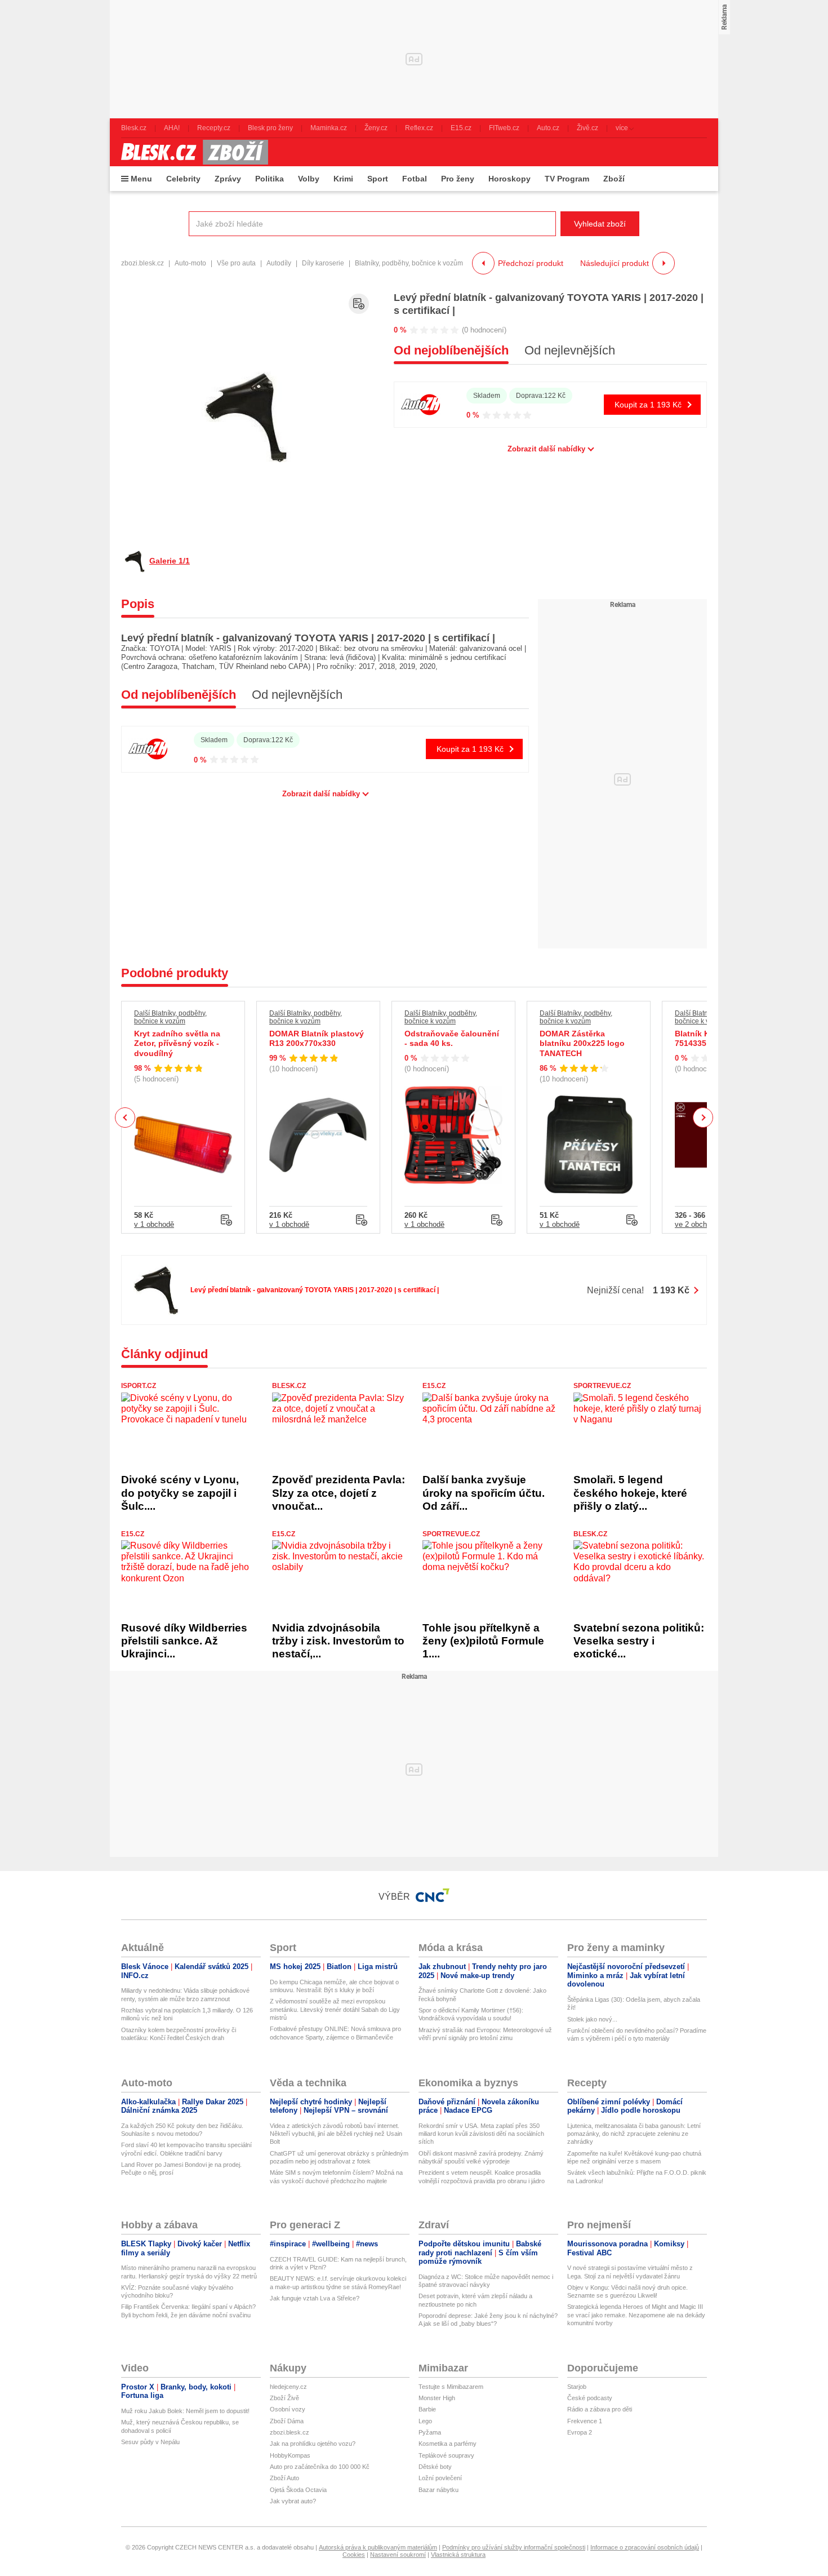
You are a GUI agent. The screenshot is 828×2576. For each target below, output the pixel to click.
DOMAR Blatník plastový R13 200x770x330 (317, 1039)
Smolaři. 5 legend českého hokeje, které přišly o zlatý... (630, 1493)
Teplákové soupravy (446, 2455)
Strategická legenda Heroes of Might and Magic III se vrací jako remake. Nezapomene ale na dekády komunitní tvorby (636, 2315)
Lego (425, 2421)
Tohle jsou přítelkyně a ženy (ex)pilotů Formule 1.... (483, 1641)
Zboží (614, 179)
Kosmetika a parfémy (448, 2444)
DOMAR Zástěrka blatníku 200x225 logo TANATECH (582, 1043)
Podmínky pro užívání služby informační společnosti (514, 2547)
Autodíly (279, 263)
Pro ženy (458, 179)
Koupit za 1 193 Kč (648, 405)
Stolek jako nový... (592, 2019)
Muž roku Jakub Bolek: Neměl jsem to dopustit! (185, 2411)
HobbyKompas (290, 2455)
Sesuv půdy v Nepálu (150, 2442)
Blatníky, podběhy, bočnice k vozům (409, 263)
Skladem (487, 396)
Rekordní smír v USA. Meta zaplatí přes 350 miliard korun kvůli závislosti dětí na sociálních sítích (481, 2134)
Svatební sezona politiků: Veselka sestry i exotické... (639, 1641)
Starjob (577, 2387)
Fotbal (415, 179)
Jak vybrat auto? (293, 2501)
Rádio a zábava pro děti (600, 2409)
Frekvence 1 (585, 2421)
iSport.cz (139, 1386)
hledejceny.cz (288, 2387)
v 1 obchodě (154, 1224)
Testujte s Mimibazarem (451, 2387)
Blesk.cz (289, 1386)
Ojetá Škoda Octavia (298, 2490)
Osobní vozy (288, 2409)
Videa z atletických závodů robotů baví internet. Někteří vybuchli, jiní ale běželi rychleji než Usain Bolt (336, 2134)
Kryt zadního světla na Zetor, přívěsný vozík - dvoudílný (177, 1043)
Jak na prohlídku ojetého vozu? (313, 2444)
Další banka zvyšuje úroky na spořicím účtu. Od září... (484, 1493)
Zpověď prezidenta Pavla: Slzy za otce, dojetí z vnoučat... (339, 1493)
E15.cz (434, 1386)
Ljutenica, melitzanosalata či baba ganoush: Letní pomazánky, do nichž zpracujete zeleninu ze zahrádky (634, 2134)
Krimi (343, 179)
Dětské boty (435, 2467)
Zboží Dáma (287, 2421)
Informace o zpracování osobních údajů (645, 2547)
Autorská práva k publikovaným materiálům (378, 2547)
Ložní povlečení (440, 2478)
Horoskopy (509, 179)
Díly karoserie (323, 263)
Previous (125, 1117)
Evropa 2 (580, 2432)
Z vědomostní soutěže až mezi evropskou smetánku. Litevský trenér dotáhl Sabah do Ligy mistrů (335, 2009)
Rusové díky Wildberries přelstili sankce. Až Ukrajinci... (184, 1641)
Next (703, 1118)
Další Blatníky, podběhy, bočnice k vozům (170, 1017)
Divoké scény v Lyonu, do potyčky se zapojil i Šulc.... (180, 1493)
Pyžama (430, 2432)
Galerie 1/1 (170, 561)
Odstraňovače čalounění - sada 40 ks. (452, 1039)
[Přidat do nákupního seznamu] (359, 304)
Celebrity (183, 179)
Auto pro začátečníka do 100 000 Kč (320, 2467)
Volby (309, 179)
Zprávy (228, 179)
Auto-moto (190, 263)
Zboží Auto (284, 2478)
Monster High (437, 2398)
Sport (378, 179)
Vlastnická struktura (458, 2555)
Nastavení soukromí (398, 2555)
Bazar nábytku (439, 2490)
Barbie (427, 2409)
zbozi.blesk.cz (143, 263)
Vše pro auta (236, 263)
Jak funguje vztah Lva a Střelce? (315, 2298)
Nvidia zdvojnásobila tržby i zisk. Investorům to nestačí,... (338, 1641)
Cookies (354, 2555)
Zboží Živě (284, 2398)
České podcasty (590, 2398)
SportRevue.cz (602, 1386)
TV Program (567, 179)
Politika (270, 179)
